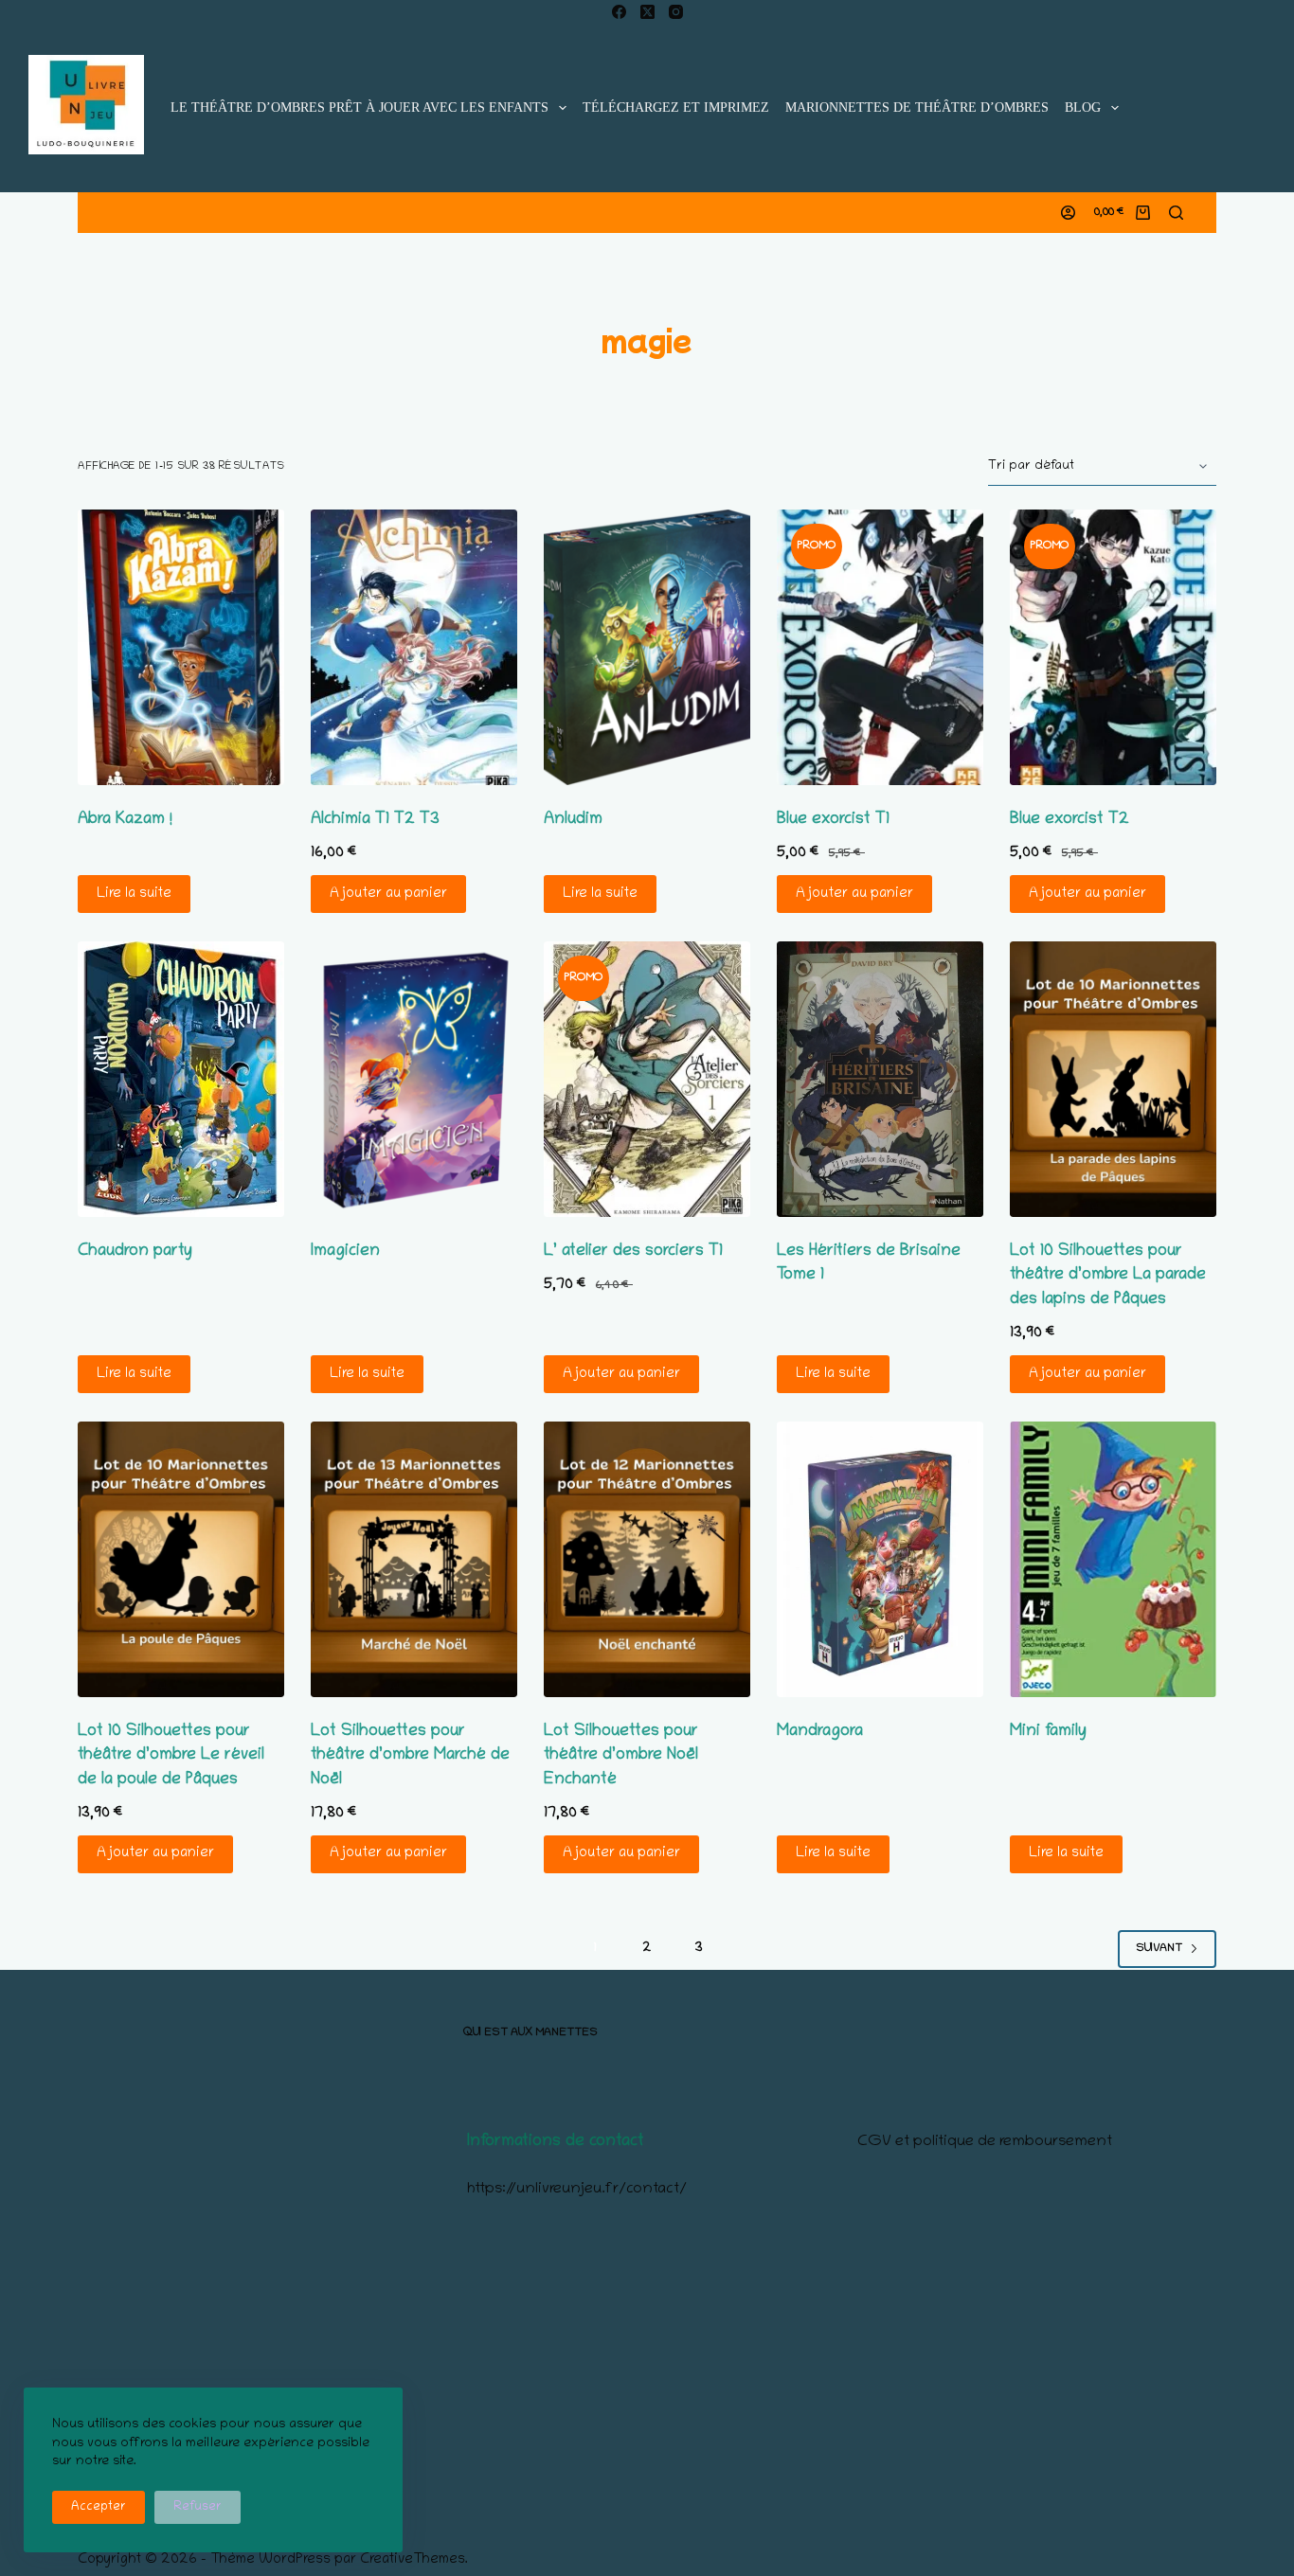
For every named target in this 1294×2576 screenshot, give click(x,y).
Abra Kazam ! (125, 820)
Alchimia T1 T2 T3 (375, 820)
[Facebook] (619, 12)
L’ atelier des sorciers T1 (633, 1252)
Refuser (198, 2507)
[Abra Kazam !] (181, 647)
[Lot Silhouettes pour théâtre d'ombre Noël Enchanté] (647, 1559)
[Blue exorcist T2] (1113, 647)
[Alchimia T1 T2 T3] (414, 647)
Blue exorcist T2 (1069, 820)
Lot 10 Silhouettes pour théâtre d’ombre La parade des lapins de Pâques (1108, 1276)
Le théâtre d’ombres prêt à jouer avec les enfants (359, 107)
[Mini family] (1113, 1559)
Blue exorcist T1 (833, 820)
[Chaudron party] (181, 1079)
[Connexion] (1068, 213)
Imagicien (345, 1252)
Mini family (1048, 1732)
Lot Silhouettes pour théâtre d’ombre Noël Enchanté (621, 1756)
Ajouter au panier (388, 894)
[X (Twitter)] (647, 12)
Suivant (1159, 1949)
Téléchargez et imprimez (676, 107)
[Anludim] (647, 647)
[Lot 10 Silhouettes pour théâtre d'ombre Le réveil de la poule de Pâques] (181, 1559)
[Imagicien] (414, 1079)
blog (1083, 107)
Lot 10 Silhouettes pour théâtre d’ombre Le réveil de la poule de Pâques (171, 1756)
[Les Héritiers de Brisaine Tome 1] (880, 1079)
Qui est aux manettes (530, 2033)
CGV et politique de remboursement (985, 2142)
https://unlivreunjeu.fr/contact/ (577, 2190)
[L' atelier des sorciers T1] (647, 1079)
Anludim (573, 820)
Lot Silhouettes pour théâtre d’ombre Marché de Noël (410, 1756)
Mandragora (820, 1732)
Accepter (99, 2507)
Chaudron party (135, 1252)
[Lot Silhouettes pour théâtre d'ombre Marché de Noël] (414, 1559)
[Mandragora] (880, 1559)
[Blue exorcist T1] (880, 647)
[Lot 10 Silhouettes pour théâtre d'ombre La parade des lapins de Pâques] (1113, 1079)
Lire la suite (134, 894)
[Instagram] (676, 12)
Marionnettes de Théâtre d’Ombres (917, 107)
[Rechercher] (1176, 213)
